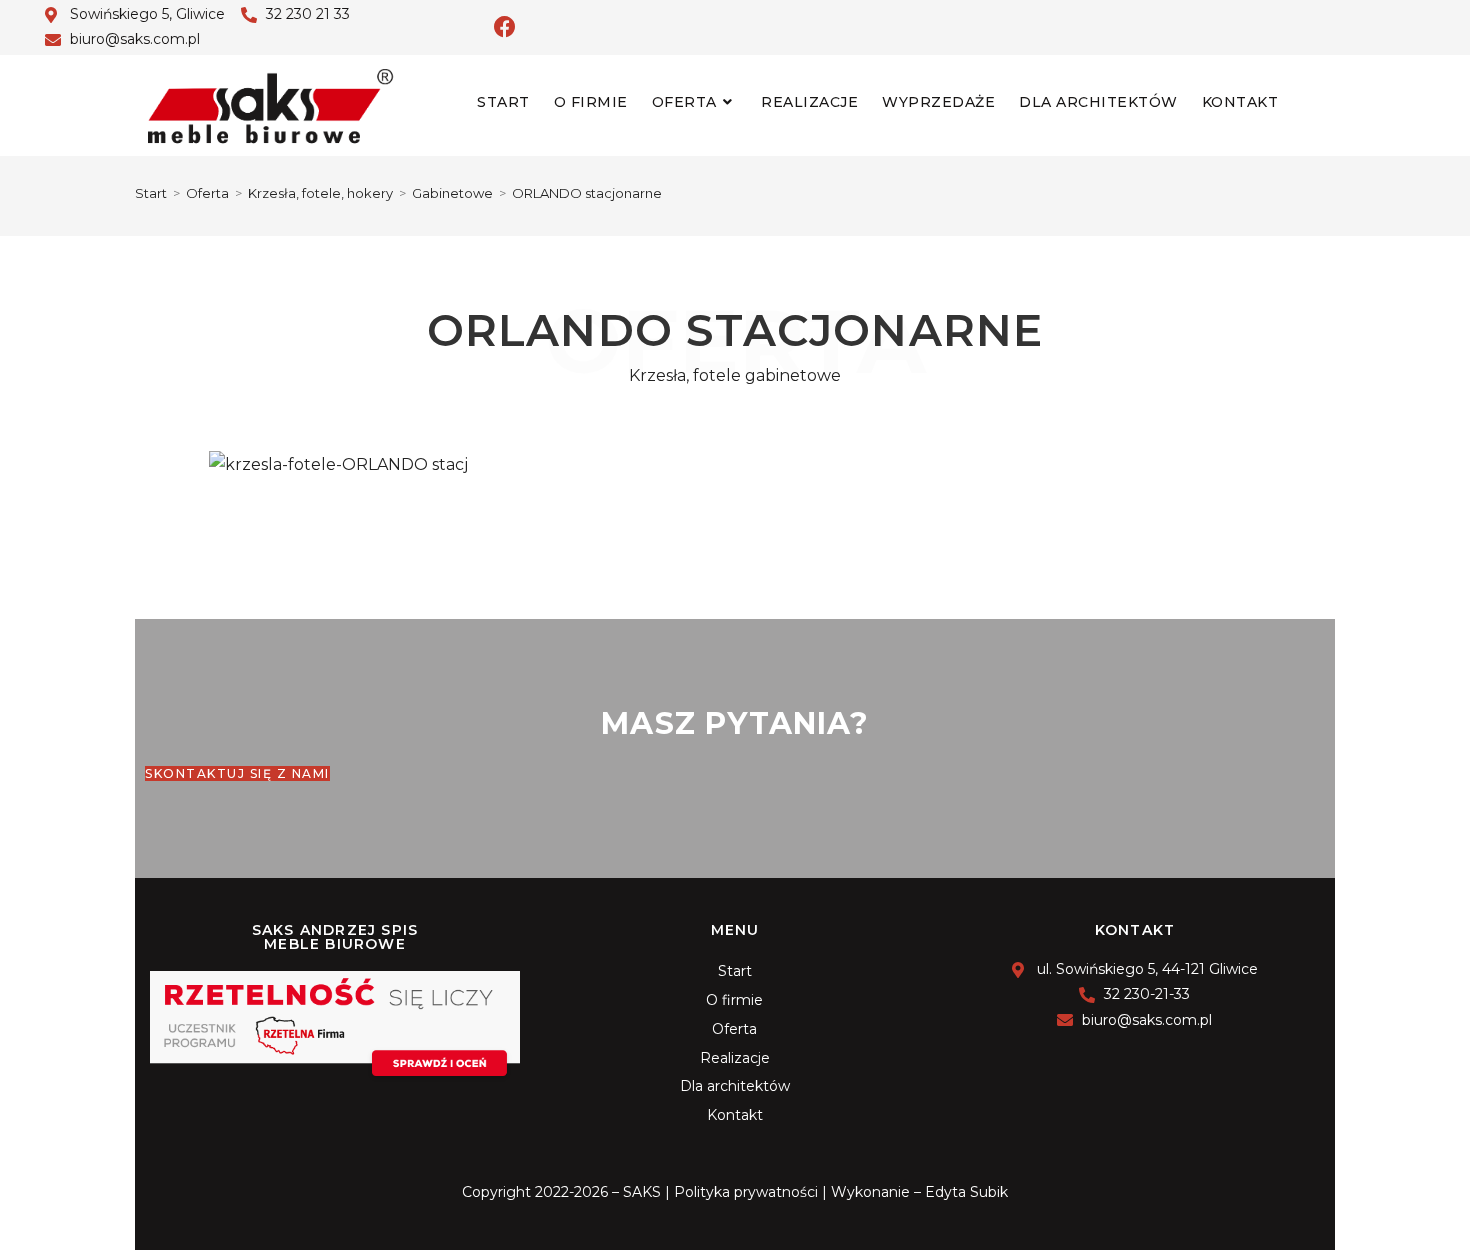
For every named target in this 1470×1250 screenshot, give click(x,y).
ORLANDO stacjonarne (587, 193)
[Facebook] (505, 27)
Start (735, 971)
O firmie (734, 1000)
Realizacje (735, 1058)
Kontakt (735, 1115)
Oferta (734, 1029)
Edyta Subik (966, 1192)
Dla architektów (735, 1086)
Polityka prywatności (746, 1192)
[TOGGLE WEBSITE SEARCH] (1307, 102)
